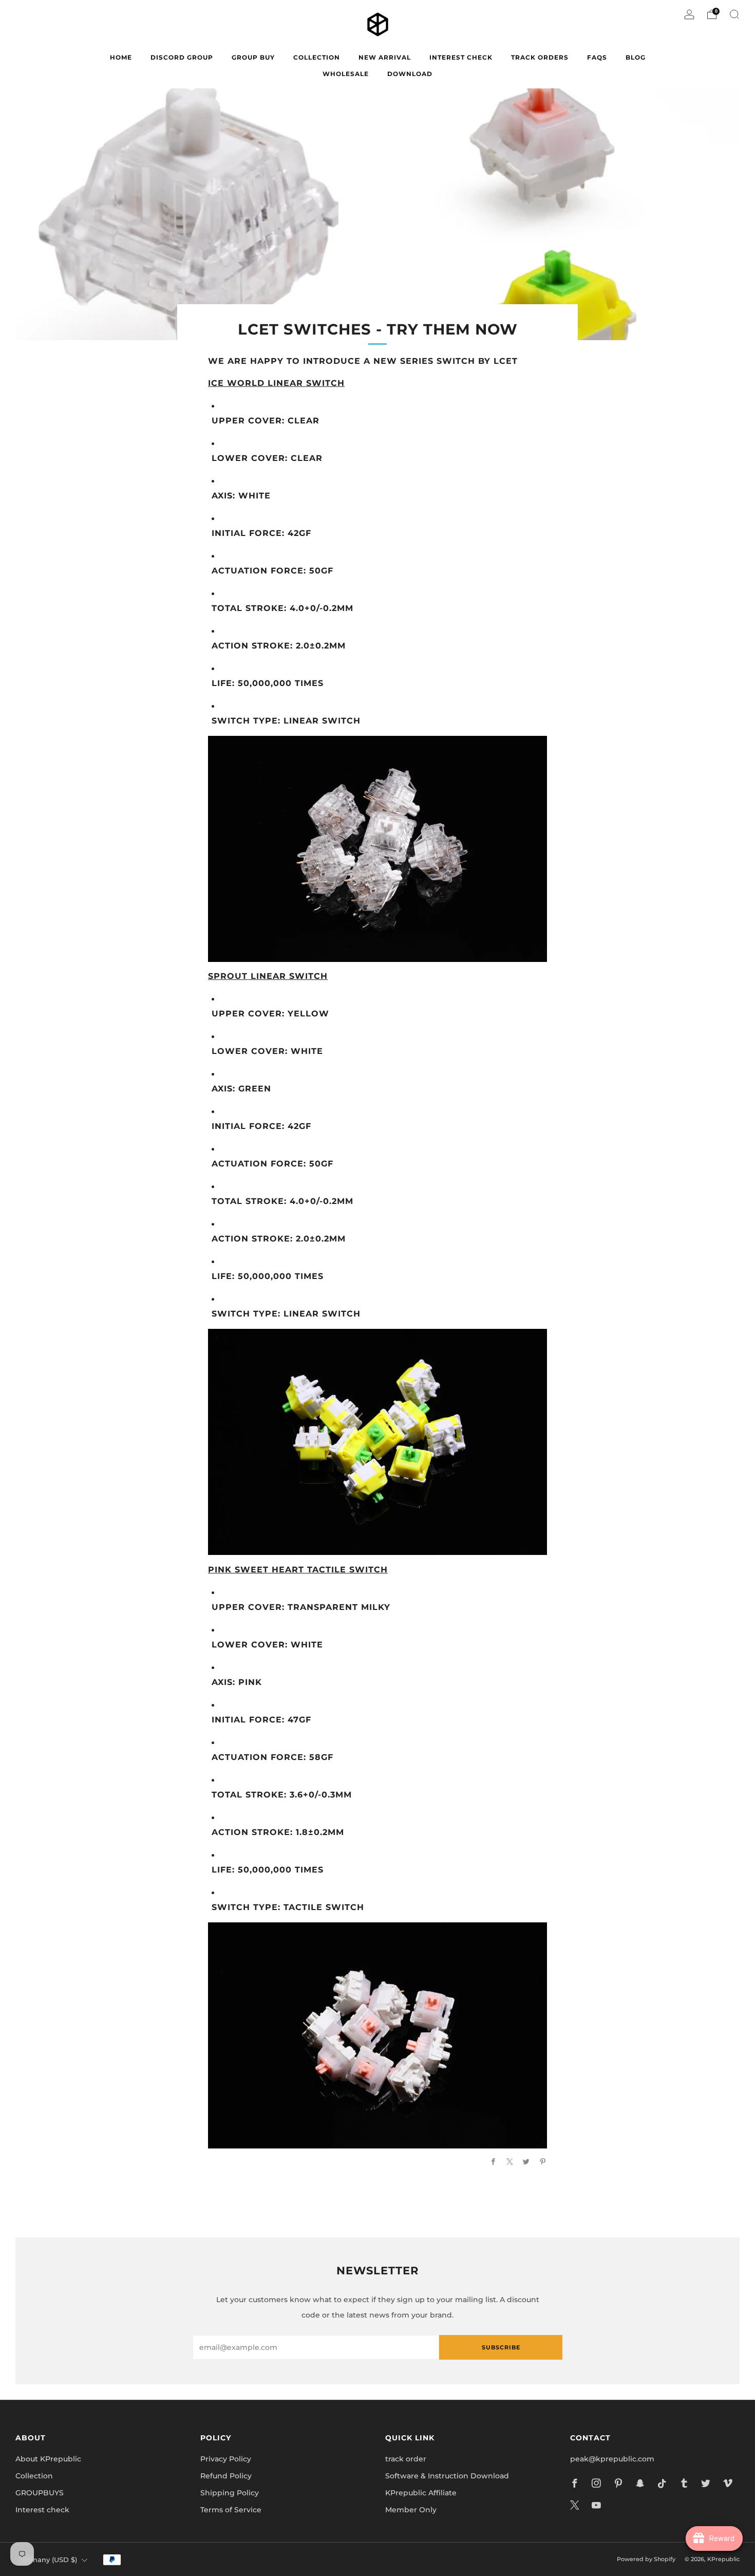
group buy (253, 57)
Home (121, 57)
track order (406, 2459)
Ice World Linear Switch (276, 383)
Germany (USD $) (48, 2560)
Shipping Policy (230, 2493)
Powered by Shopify (646, 2559)
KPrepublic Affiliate (421, 2493)
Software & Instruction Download (447, 2476)
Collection (34, 2476)
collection (317, 57)
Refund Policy (226, 2476)
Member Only (411, 2510)
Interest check (461, 57)
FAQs (597, 57)
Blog (636, 57)
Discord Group (182, 57)
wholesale (346, 74)
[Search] (734, 14)
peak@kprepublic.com (612, 2459)
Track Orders (540, 57)
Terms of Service (231, 2510)
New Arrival (385, 57)
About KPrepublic (48, 2459)
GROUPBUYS (40, 2493)
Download (410, 74)
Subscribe (501, 2347)
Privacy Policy (226, 2459)
